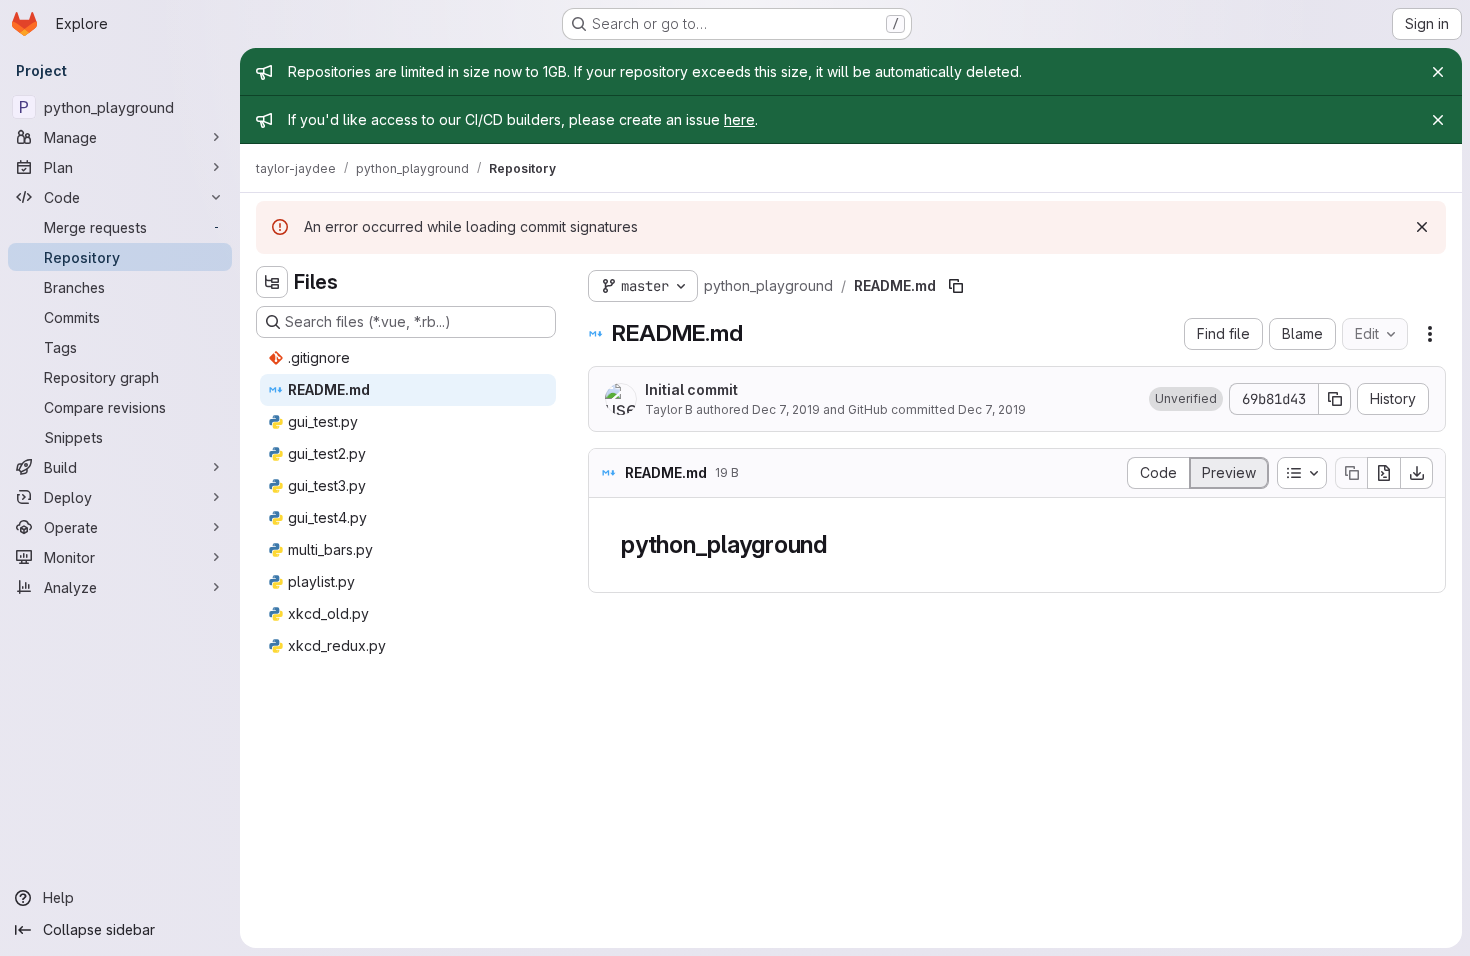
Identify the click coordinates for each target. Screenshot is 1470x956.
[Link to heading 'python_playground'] (840, 544)
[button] (1186, 399)
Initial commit (691, 389)
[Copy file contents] (1351, 473)
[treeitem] (408, 358)
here (739, 119)
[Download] (1417, 473)
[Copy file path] (956, 286)
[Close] (1438, 72)
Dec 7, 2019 (786, 409)
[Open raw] (1384, 473)
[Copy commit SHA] (1335, 399)
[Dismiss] (1422, 227)
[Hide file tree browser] (272, 282)
